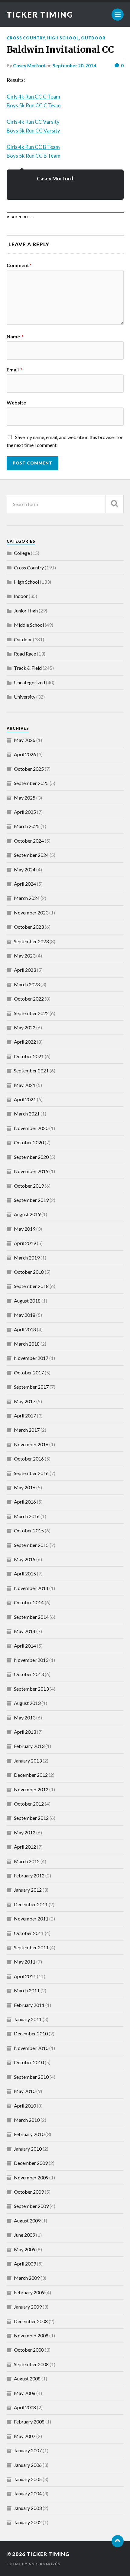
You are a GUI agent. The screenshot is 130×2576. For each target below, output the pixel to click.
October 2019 (29, 1186)
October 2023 (29, 927)
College (22, 553)
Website (16, 403)
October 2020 (29, 1142)
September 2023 (31, 941)
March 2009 (27, 2278)
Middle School (29, 625)
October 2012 (29, 1804)
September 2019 (31, 1200)
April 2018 (25, 1329)
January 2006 (28, 2465)
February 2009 (29, 2292)
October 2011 (29, 1933)
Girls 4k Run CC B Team (33, 147)
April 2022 (25, 1042)
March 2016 (27, 1516)
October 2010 (29, 2062)
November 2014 (31, 1588)
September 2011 (31, 1947)
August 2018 (27, 1301)
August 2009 (27, 2220)
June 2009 (24, 2235)
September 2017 (31, 1387)
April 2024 (25, 884)
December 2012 (31, 1775)
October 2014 (29, 1602)
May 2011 (25, 1962)
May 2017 (25, 1401)
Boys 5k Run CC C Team (34, 105)
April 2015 (25, 1573)
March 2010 (27, 2120)
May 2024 (25, 869)
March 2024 (27, 898)
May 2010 (25, 2091)
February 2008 (29, 2422)
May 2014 (25, 1631)
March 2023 (27, 984)
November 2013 (31, 1660)
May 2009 (25, 2249)
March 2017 (27, 1430)
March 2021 (27, 1114)
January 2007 (28, 2450)
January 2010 (28, 2149)
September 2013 (31, 1689)
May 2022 (25, 1027)
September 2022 (31, 1013)
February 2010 (29, 2134)
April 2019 (25, 1243)
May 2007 (25, 2436)
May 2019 (25, 1229)
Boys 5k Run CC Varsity (33, 131)
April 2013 (25, 1732)
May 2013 (25, 1717)
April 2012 (25, 1847)
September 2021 (31, 1070)
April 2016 (25, 1502)
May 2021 (25, 1085)
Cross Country (26, 38)
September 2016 (31, 1473)
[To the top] (118, 2541)
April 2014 (25, 1646)
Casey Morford (29, 65)
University (25, 697)
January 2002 (28, 2522)
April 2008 (25, 2407)
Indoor (21, 596)
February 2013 (29, 1746)
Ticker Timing (40, 15)
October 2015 (29, 1530)
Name (15, 337)
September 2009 (31, 2206)
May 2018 (25, 1315)
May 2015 (25, 1559)
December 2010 (31, 2033)
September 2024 (31, 855)
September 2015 (31, 1545)
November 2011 (31, 1919)
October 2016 (29, 1459)
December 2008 (31, 2321)
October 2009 (29, 2192)
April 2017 (25, 1415)
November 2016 (31, 1444)
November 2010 (31, 2048)
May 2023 (25, 956)
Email (15, 370)
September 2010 (31, 2077)
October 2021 (29, 1056)
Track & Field (28, 668)
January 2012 (28, 1890)
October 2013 (29, 1674)
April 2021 (25, 1099)
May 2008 (25, 2393)
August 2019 (27, 1214)
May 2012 (25, 1832)
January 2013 (28, 1761)
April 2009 (25, 2264)
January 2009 (28, 2307)
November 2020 (31, 1128)
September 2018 (31, 1286)
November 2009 (31, 2177)
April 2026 (25, 754)
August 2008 (27, 2378)
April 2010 (25, 2106)
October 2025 (29, 769)
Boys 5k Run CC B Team (34, 156)
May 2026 (25, 740)
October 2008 (29, 2350)
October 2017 (29, 1372)
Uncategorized (29, 682)
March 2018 (27, 1344)
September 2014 (31, 1617)
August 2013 (27, 1703)
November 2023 (31, 912)
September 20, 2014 (74, 65)
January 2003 (28, 2508)
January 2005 (28, 2479)
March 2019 (27, 1258)
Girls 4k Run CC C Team (33, 97)
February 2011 (29, 2005)
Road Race (25, 654)
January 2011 (28, 2019)
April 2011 (25, 1976)
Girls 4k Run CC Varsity (33, 122)
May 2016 (25, 1487)
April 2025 (25, 812)
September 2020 (31, 1157)
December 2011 (31, 1904)
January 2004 (28, 2493)
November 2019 (31, 1171)
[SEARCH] (115, 504)
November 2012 (31, 1789)
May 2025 (25, 798)
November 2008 (31, 2335)
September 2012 (31, 1818)
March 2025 (27, 826)
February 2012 (29, 1875)
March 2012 (27, 1861)
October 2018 (29, 1272)
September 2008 (31, 2364)
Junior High (26, 610)
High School (63, 38)
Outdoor (93, 38)
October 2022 (29, 999)
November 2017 (31, 1358)
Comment (19, 265)
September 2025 (31, 783)
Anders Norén (44, 2564)
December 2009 (31, 2163)
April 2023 (25, 970)
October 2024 (29, 841)
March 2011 (27, 1990)
